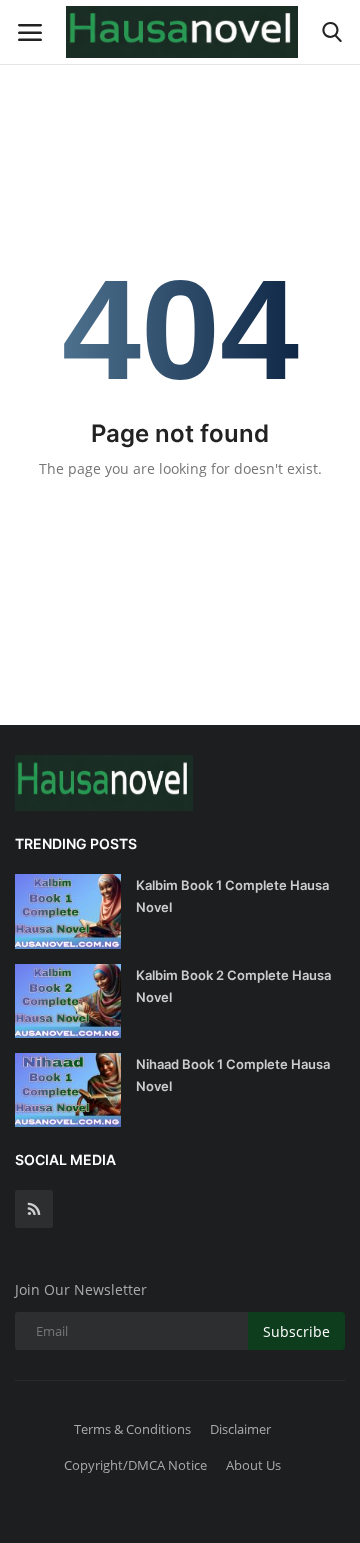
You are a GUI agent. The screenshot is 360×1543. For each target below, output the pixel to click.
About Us (253, 1465)
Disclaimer (240, 1429)
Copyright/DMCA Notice (135, 1465)
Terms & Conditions (132, 1429)
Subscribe (296, 1331)
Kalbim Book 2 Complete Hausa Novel (233, 986)
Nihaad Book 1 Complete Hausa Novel (233, 1075)
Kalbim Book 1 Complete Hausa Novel (232, 896)
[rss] (34, 1209)
